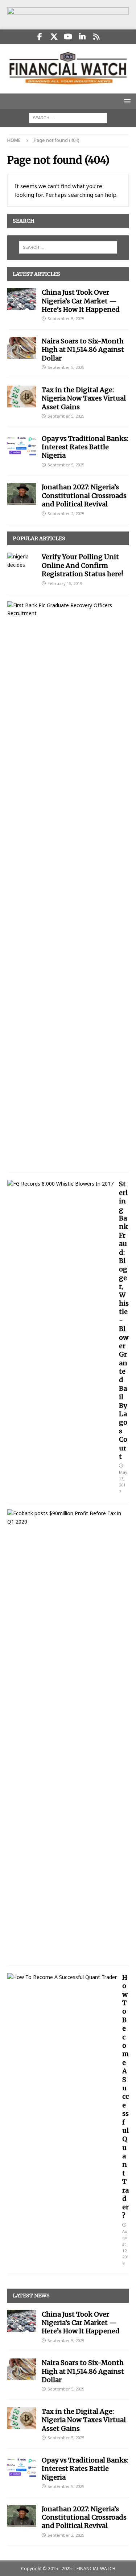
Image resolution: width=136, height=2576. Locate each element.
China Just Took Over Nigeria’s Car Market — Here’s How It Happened (81, 301)
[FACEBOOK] (40, 37)
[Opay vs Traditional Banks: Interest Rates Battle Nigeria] (22, 445)
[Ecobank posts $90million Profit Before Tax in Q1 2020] (65, 1518)
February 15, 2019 (65, 583)
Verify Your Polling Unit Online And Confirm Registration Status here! (82, 565)
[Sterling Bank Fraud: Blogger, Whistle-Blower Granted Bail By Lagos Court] (60, 1184)
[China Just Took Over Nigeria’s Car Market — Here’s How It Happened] (22, 299)
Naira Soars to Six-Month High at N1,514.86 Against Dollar (83, 350)
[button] (126, 101)
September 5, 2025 (66, 318)
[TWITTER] (54, 37)
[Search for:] (68, 118)
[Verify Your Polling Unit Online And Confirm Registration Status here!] (22, 561)
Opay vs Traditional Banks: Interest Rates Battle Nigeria (85, 447)
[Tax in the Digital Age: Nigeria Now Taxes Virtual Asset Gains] (22, 397)
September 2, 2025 (66, 513)
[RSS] (96, 37)
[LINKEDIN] (82, 37)
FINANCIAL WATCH (96, 2569)
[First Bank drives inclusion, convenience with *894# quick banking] (65, 610)
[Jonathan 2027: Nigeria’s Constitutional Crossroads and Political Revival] (22, 494)
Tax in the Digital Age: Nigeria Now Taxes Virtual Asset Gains (84, 398)
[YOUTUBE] (68, 37)
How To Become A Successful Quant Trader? (125, 2097)
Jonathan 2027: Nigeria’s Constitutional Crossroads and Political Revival (84, 495)
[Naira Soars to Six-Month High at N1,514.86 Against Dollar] (22, 348)
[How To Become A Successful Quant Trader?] (62, 1977)
